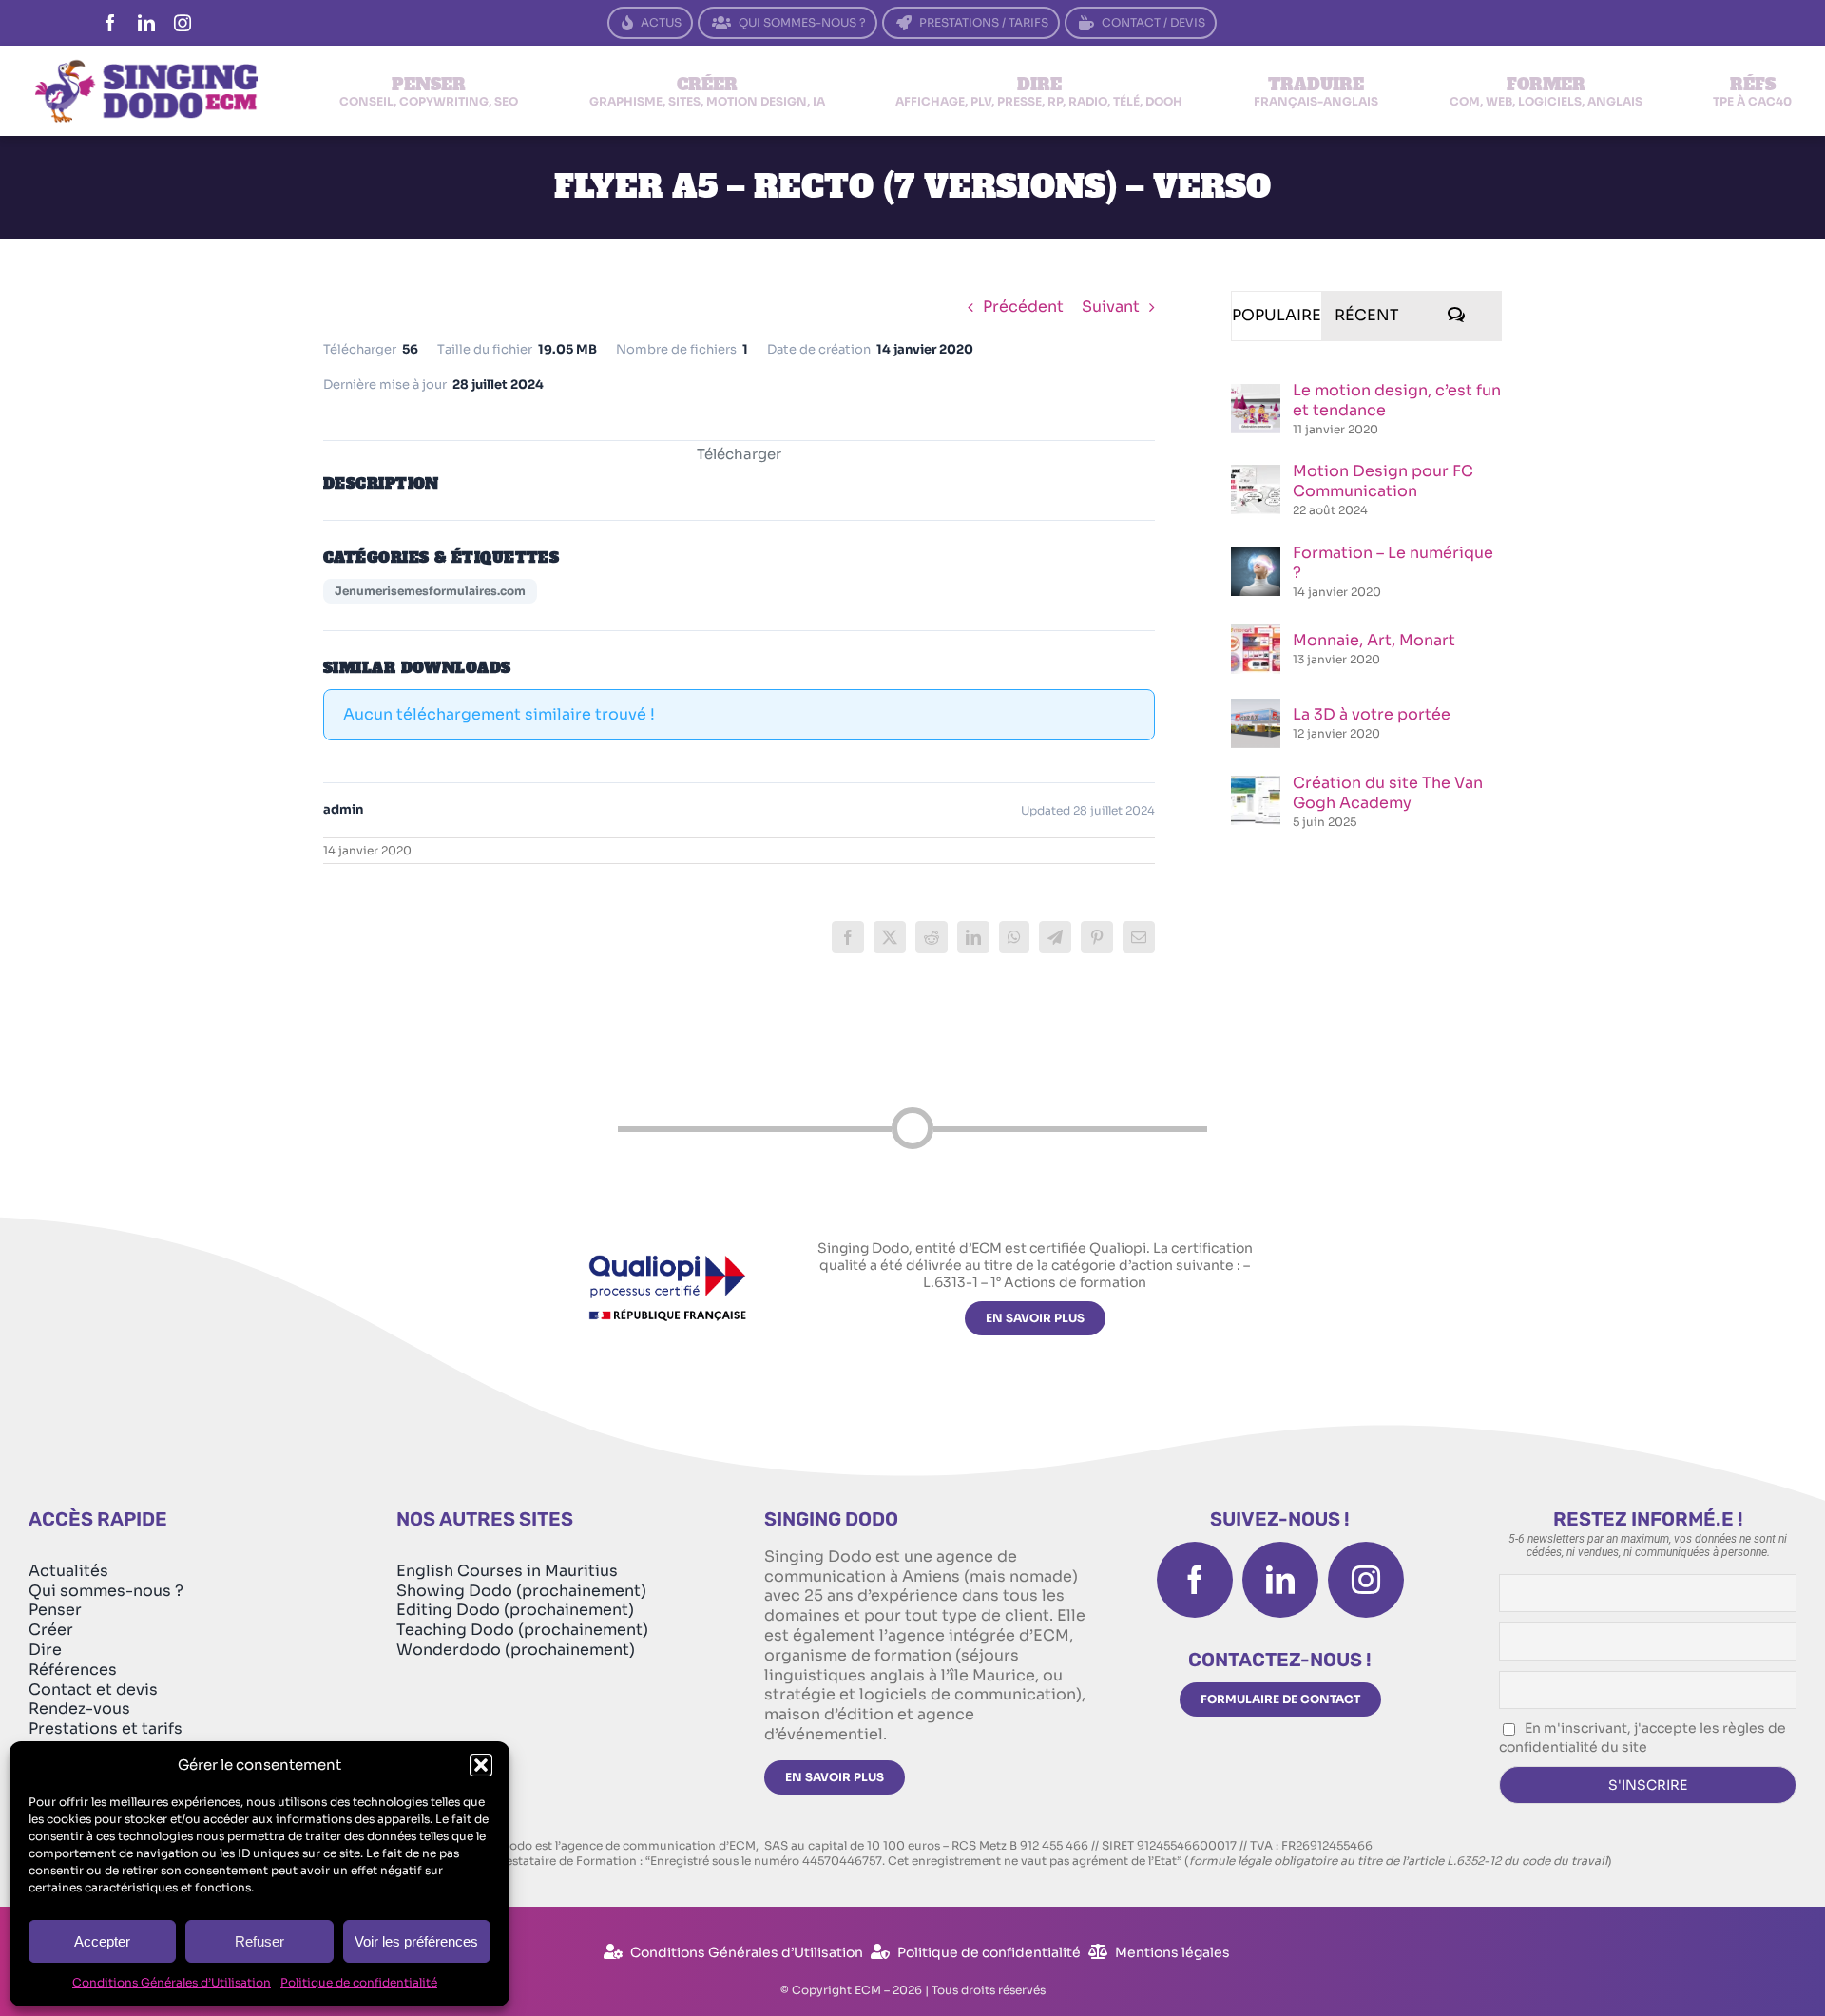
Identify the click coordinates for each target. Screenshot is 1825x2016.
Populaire (1277, 315)
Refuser (259, 1941)
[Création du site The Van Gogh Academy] (1256, 786)
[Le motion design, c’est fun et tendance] (1256, 394)
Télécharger (739, 454)
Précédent (1023, 307)
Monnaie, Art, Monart (1374, 640)
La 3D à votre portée (1372, 714)
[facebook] (110, 23)
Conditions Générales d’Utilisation (172, 1982)
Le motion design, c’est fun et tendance (1397, 400)
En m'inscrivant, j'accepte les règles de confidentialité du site (1642, 1738)
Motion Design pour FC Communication (1383, 481)
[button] (481, 1765)
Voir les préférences (416, 1941)
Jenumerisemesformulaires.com (430, 591)
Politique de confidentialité (359, 1982)
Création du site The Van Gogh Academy (1388, 793)
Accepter (102, 1941)
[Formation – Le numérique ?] (1256, 557)
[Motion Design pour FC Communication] (1256, 475)
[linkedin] (146, 23)
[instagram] (182, 23)
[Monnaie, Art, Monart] (1256, 634)
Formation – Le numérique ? (1393, 563)
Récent (1367, 315)
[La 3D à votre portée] (1256, 709)
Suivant (1111, 307)
